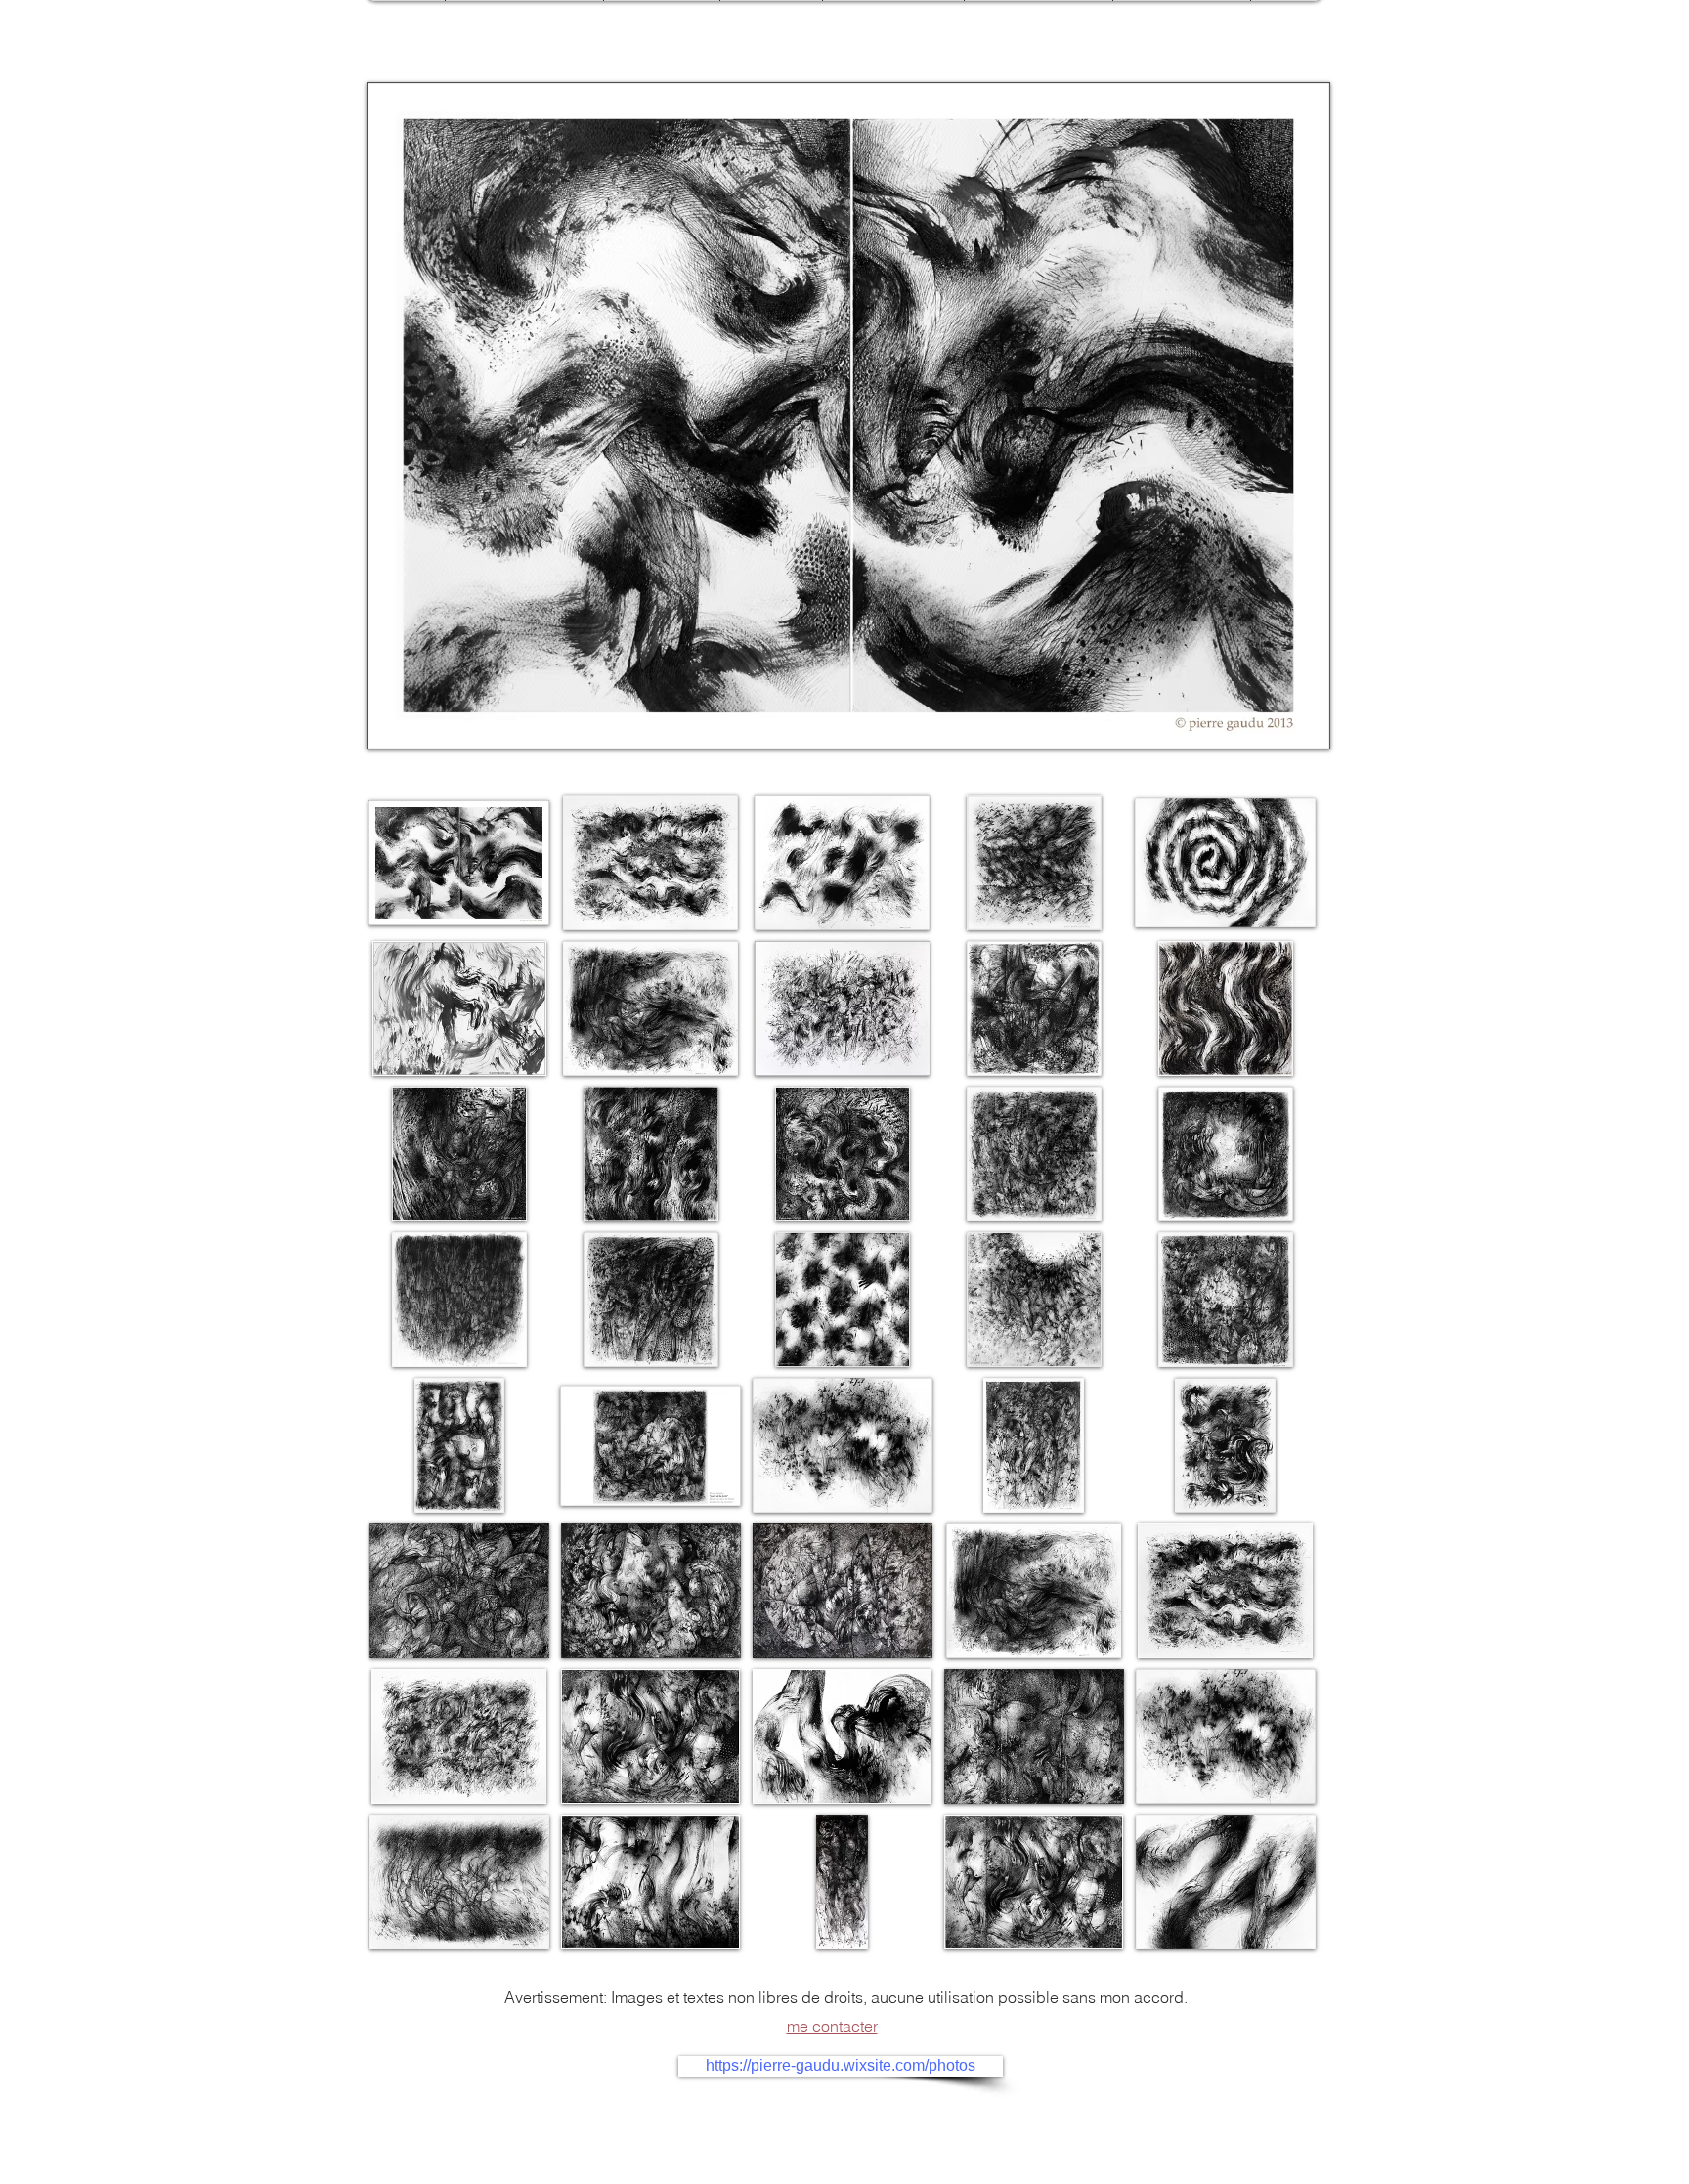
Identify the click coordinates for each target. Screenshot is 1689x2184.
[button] (848, 416)
